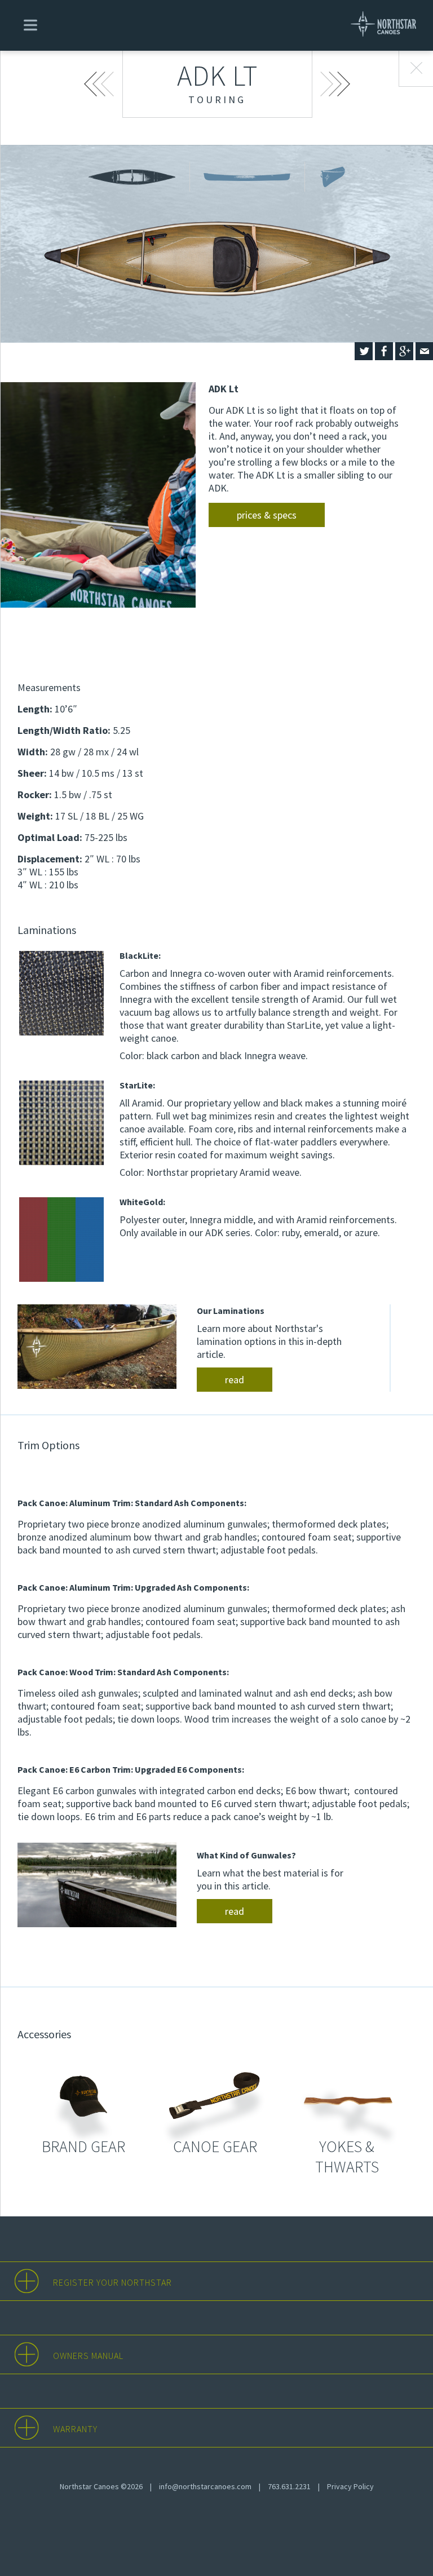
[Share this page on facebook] (384, 351)
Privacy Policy (350, 2486)
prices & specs (267, 515)
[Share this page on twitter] (364, 351)
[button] (28, 24)
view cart (116, 31)
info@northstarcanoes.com (205, 2486)
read (235, 1380)
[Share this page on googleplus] (404, 351)
